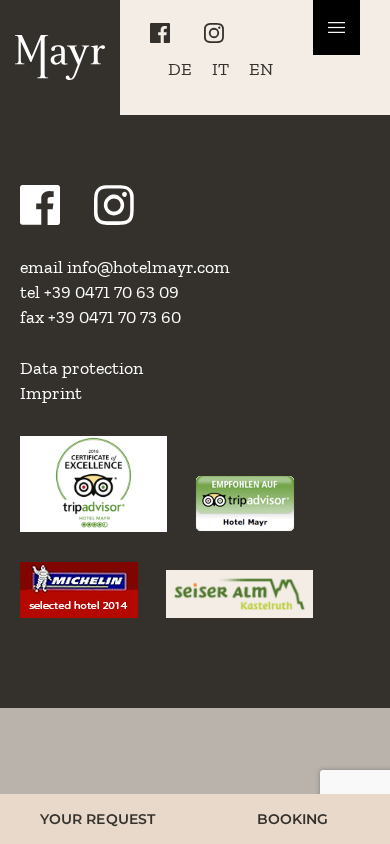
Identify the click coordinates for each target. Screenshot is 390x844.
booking (293, 819)
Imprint (51, 393)
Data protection (81, 368)
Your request (97, 819)
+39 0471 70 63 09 (111, 292)
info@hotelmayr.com (148, 267)
